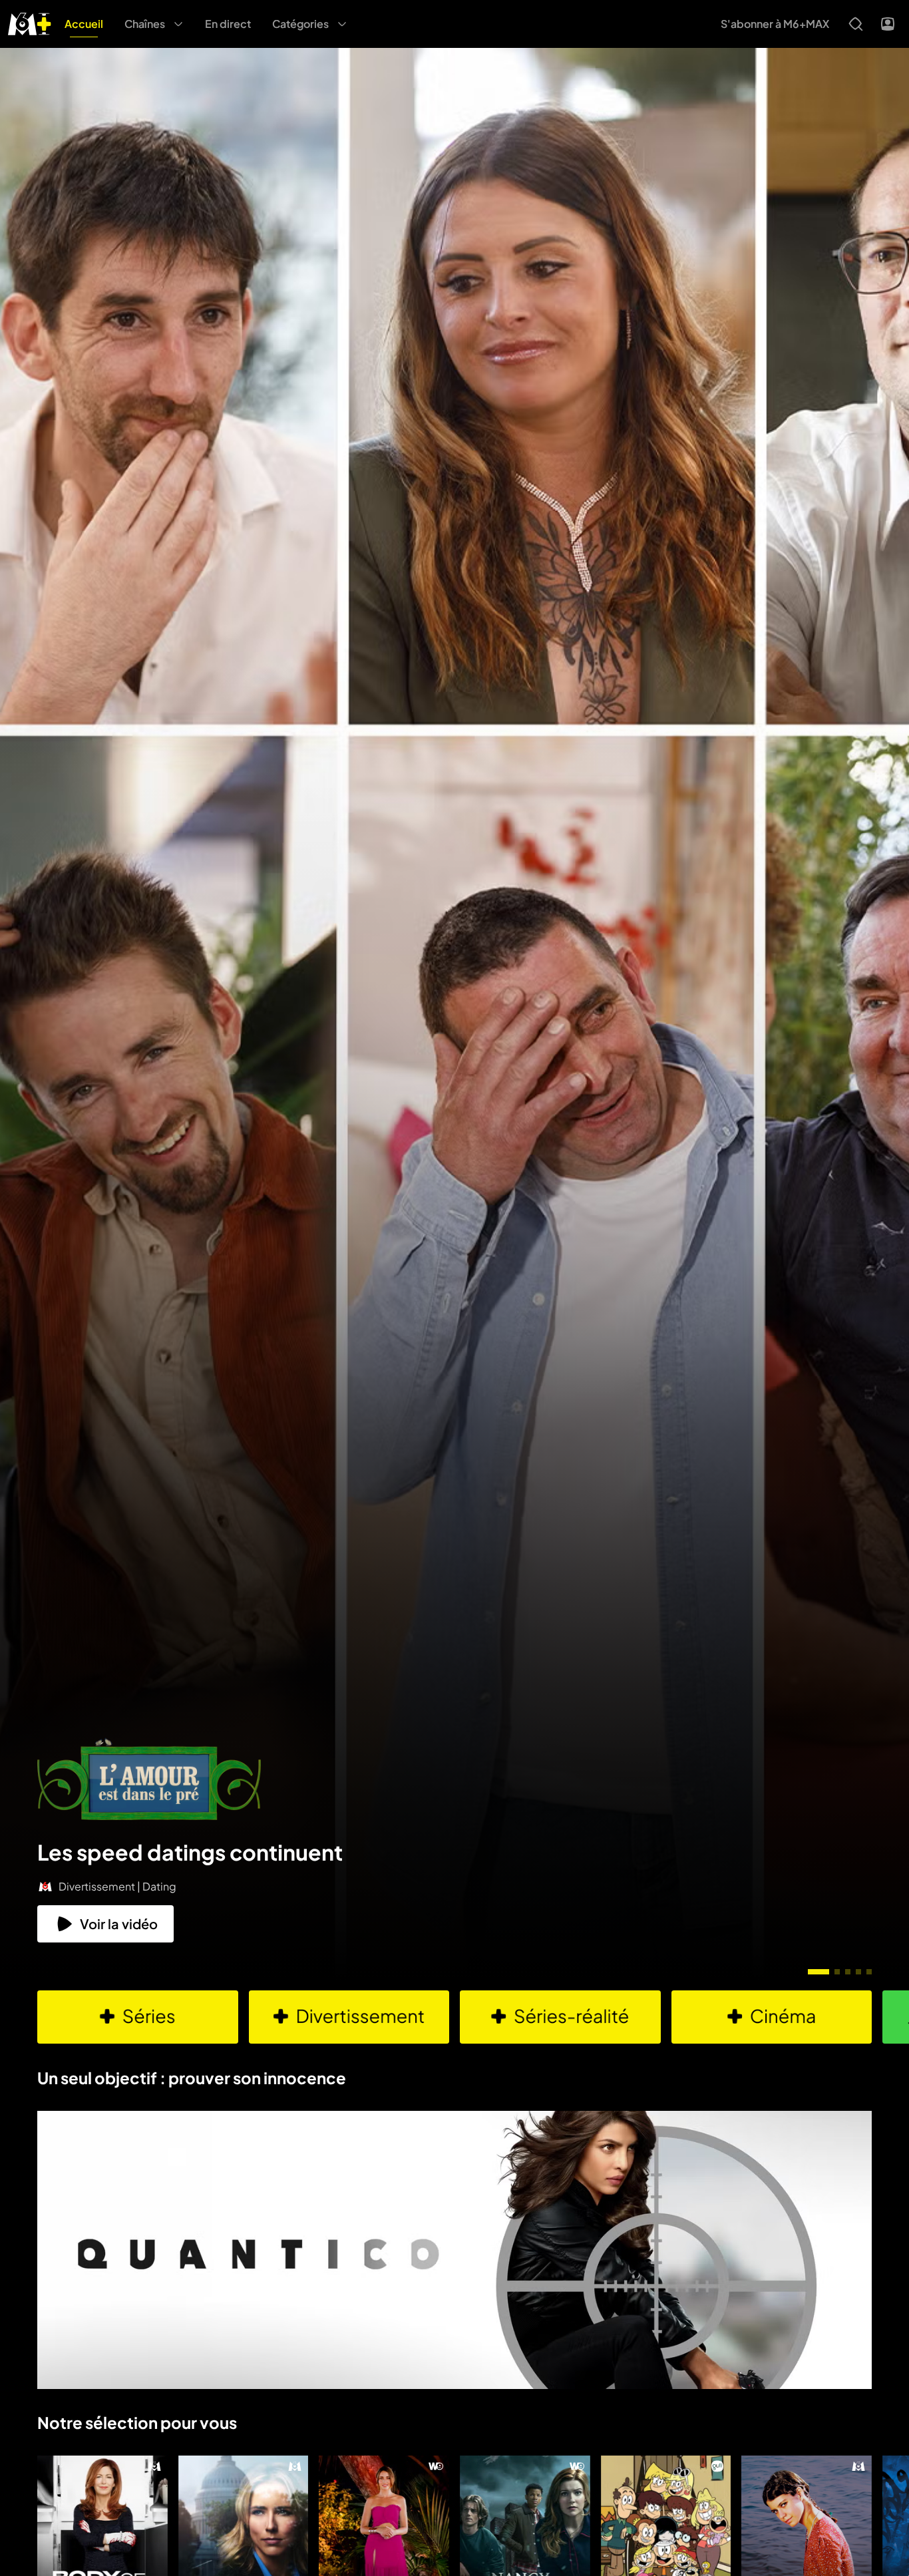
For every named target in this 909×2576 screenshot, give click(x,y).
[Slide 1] (818, 1972)
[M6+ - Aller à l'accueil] (30, 22)
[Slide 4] (858, 1972)
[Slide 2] (837, 1972)
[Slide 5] (869, 1972)
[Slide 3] (848, 1972)
